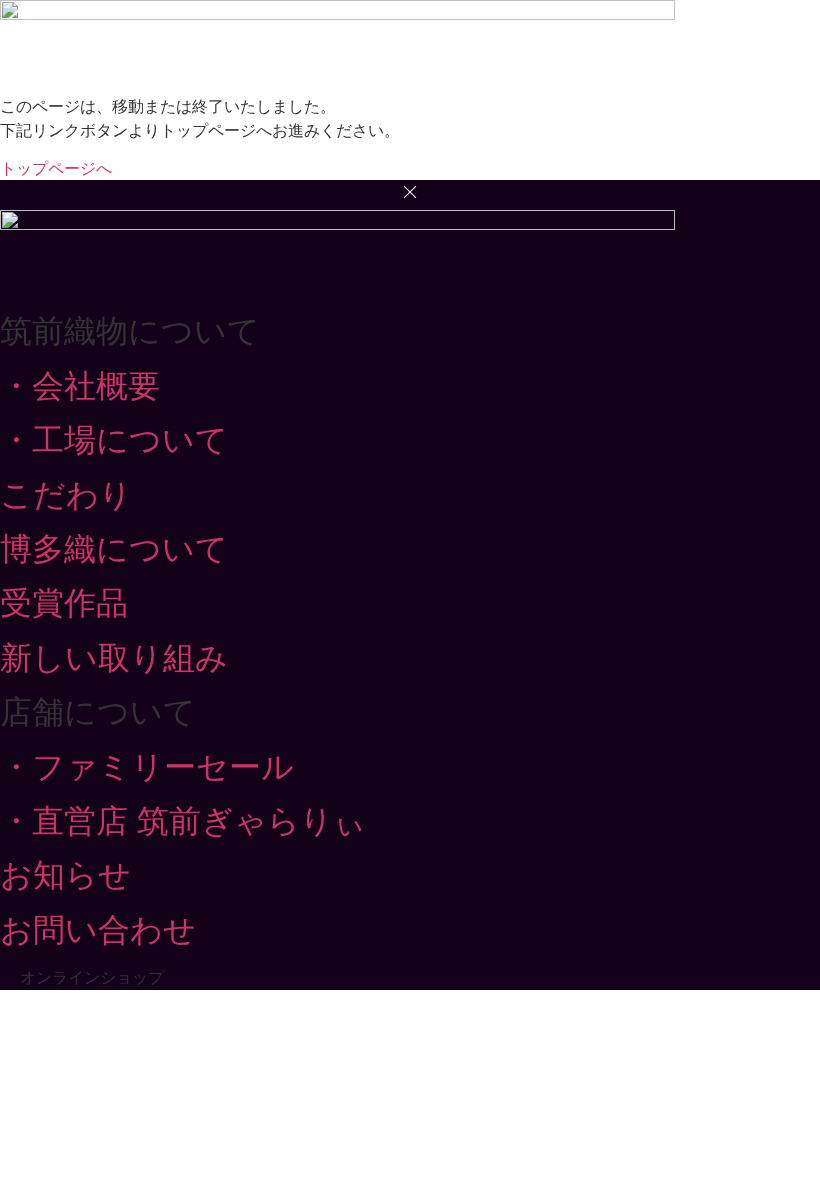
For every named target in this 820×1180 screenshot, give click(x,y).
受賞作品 (64, 603)
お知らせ (65, 875)
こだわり (66, 495)
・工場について (114, 440)
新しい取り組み (114, 658)
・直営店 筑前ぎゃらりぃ (183, 821)
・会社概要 (80, 386)
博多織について (114, 549)
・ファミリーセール (147, 767)
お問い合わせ (98, 930)
